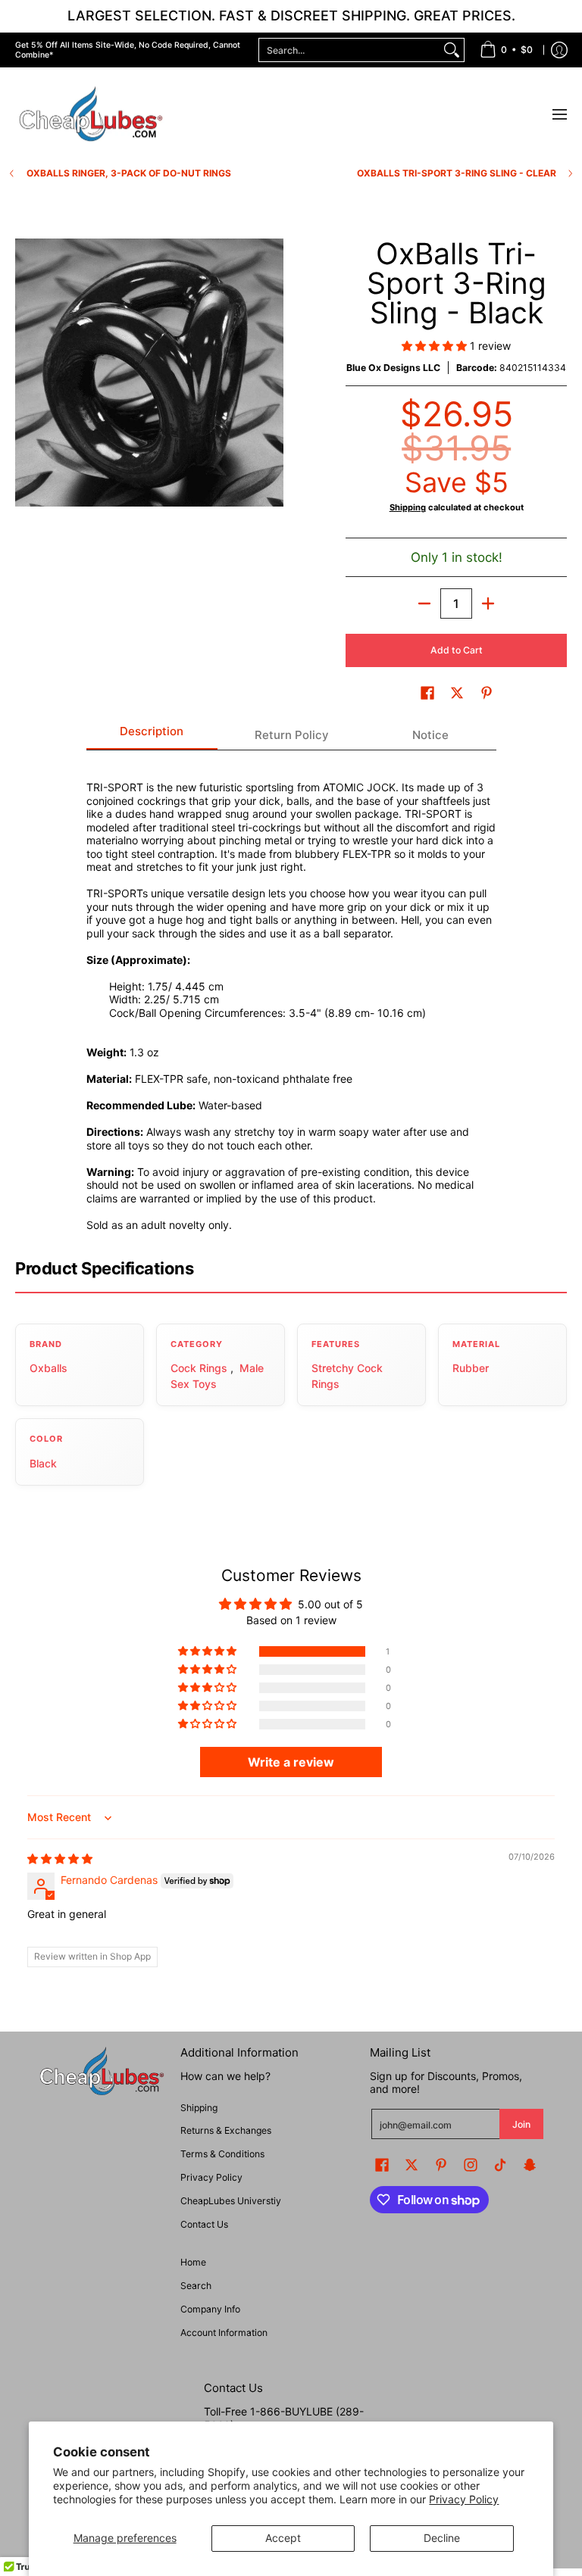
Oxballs (48, 1368)
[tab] (152, 736)
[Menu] (559, 115)
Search (196, 2286)
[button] (436, 346)
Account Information (224, 2333)
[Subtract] (424, 603)
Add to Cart (457, 650)
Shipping (408, 507)
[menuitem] (506, 50)
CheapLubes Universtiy (231, 2201)
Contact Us (204, 2224)
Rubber (471, 1368)
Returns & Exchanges (226, 2130)
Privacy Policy (464, 2499)
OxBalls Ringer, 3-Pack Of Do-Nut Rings (129, 173)
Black (43, 1463)
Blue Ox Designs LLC (393, 368)
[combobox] (349, 50)
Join (521, 2124)
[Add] (488, 603)
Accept (283, 2538)
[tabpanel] (291, 997)
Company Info (210, 2309)
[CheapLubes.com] (91, 115)
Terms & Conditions (222, 2154)
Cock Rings (199, 1368)
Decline (442, 2538)
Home (193, 2262)
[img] (60, 1859)
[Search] (452, 50)
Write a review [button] (291, 1762)
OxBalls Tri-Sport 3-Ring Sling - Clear (457, 173)
